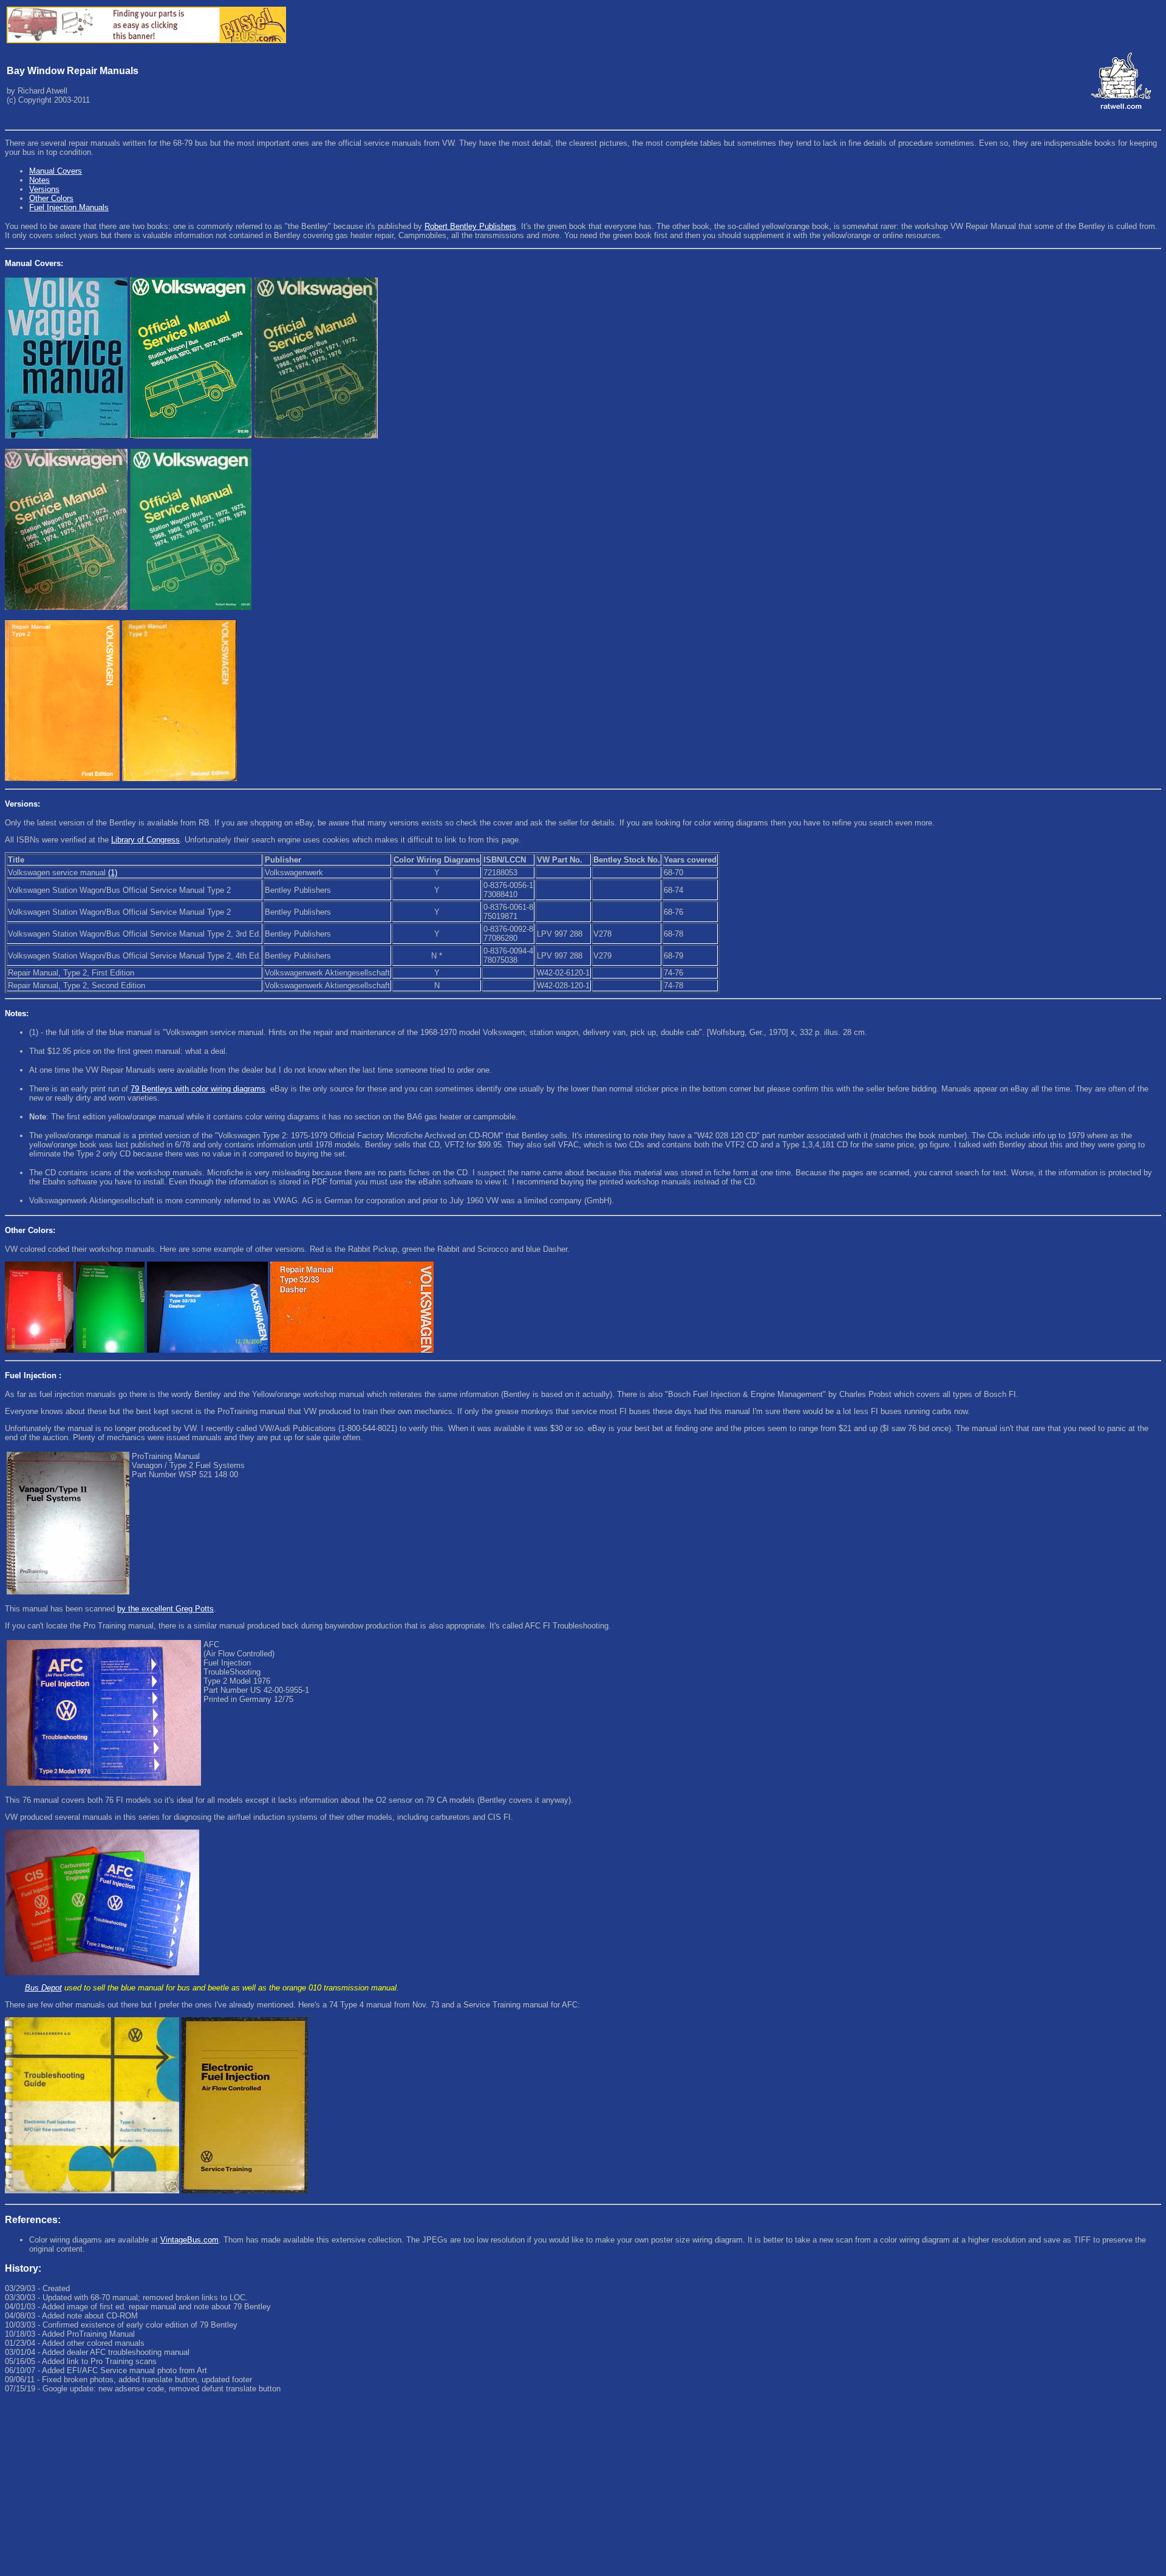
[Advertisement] (369, 2486)
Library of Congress (145, 840)
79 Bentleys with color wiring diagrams (198, 1089)
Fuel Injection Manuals (69, 207)
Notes (39, 180)
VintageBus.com (189, 2240)
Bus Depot (43, 1988)
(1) (113, 873)
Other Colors (51, 198)
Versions (44, 189)
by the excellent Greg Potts (165, 1609)
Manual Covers (56, 171)
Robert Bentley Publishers (470, 226)
